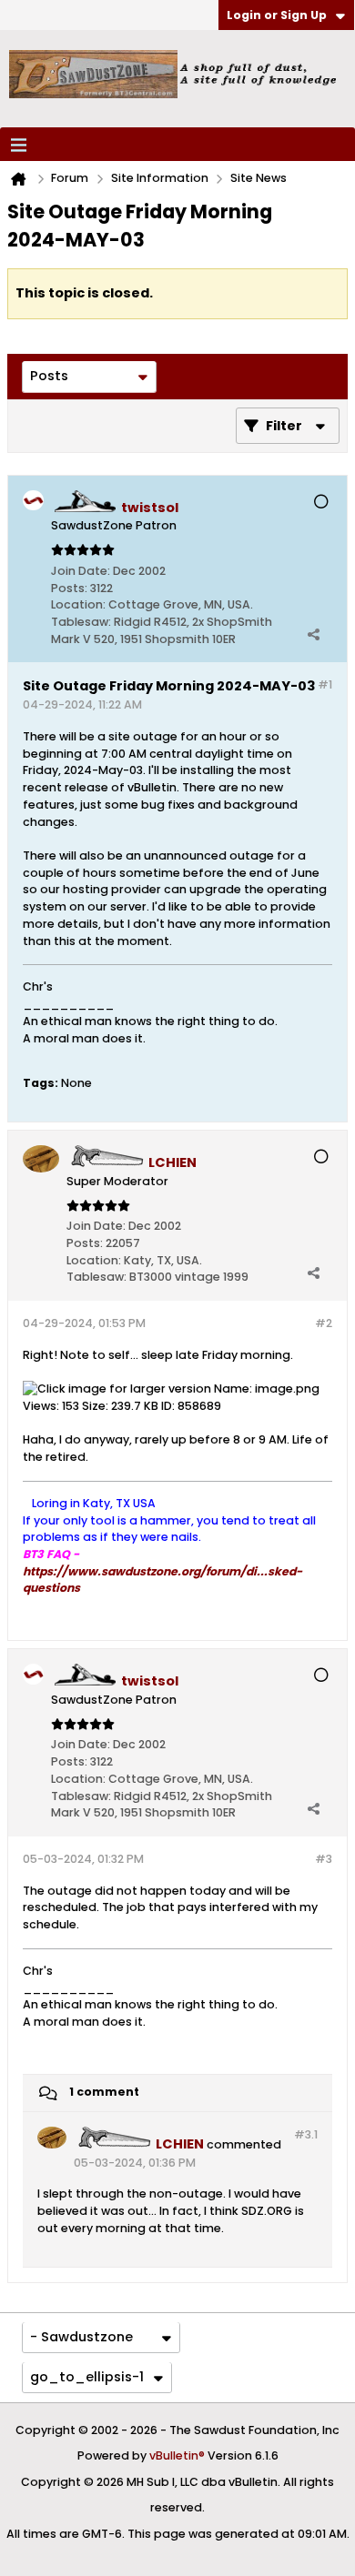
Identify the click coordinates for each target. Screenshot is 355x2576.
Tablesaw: (81, 622)
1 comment (104, 2092)
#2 (324, 1323)
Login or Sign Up (277, 15)
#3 (324, 1859)
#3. (306, 2134)
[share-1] (313, 634)
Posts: (69, 588)
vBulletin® (177, 2455)
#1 (325, 684)
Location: (78, 604)
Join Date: (81, 571)
